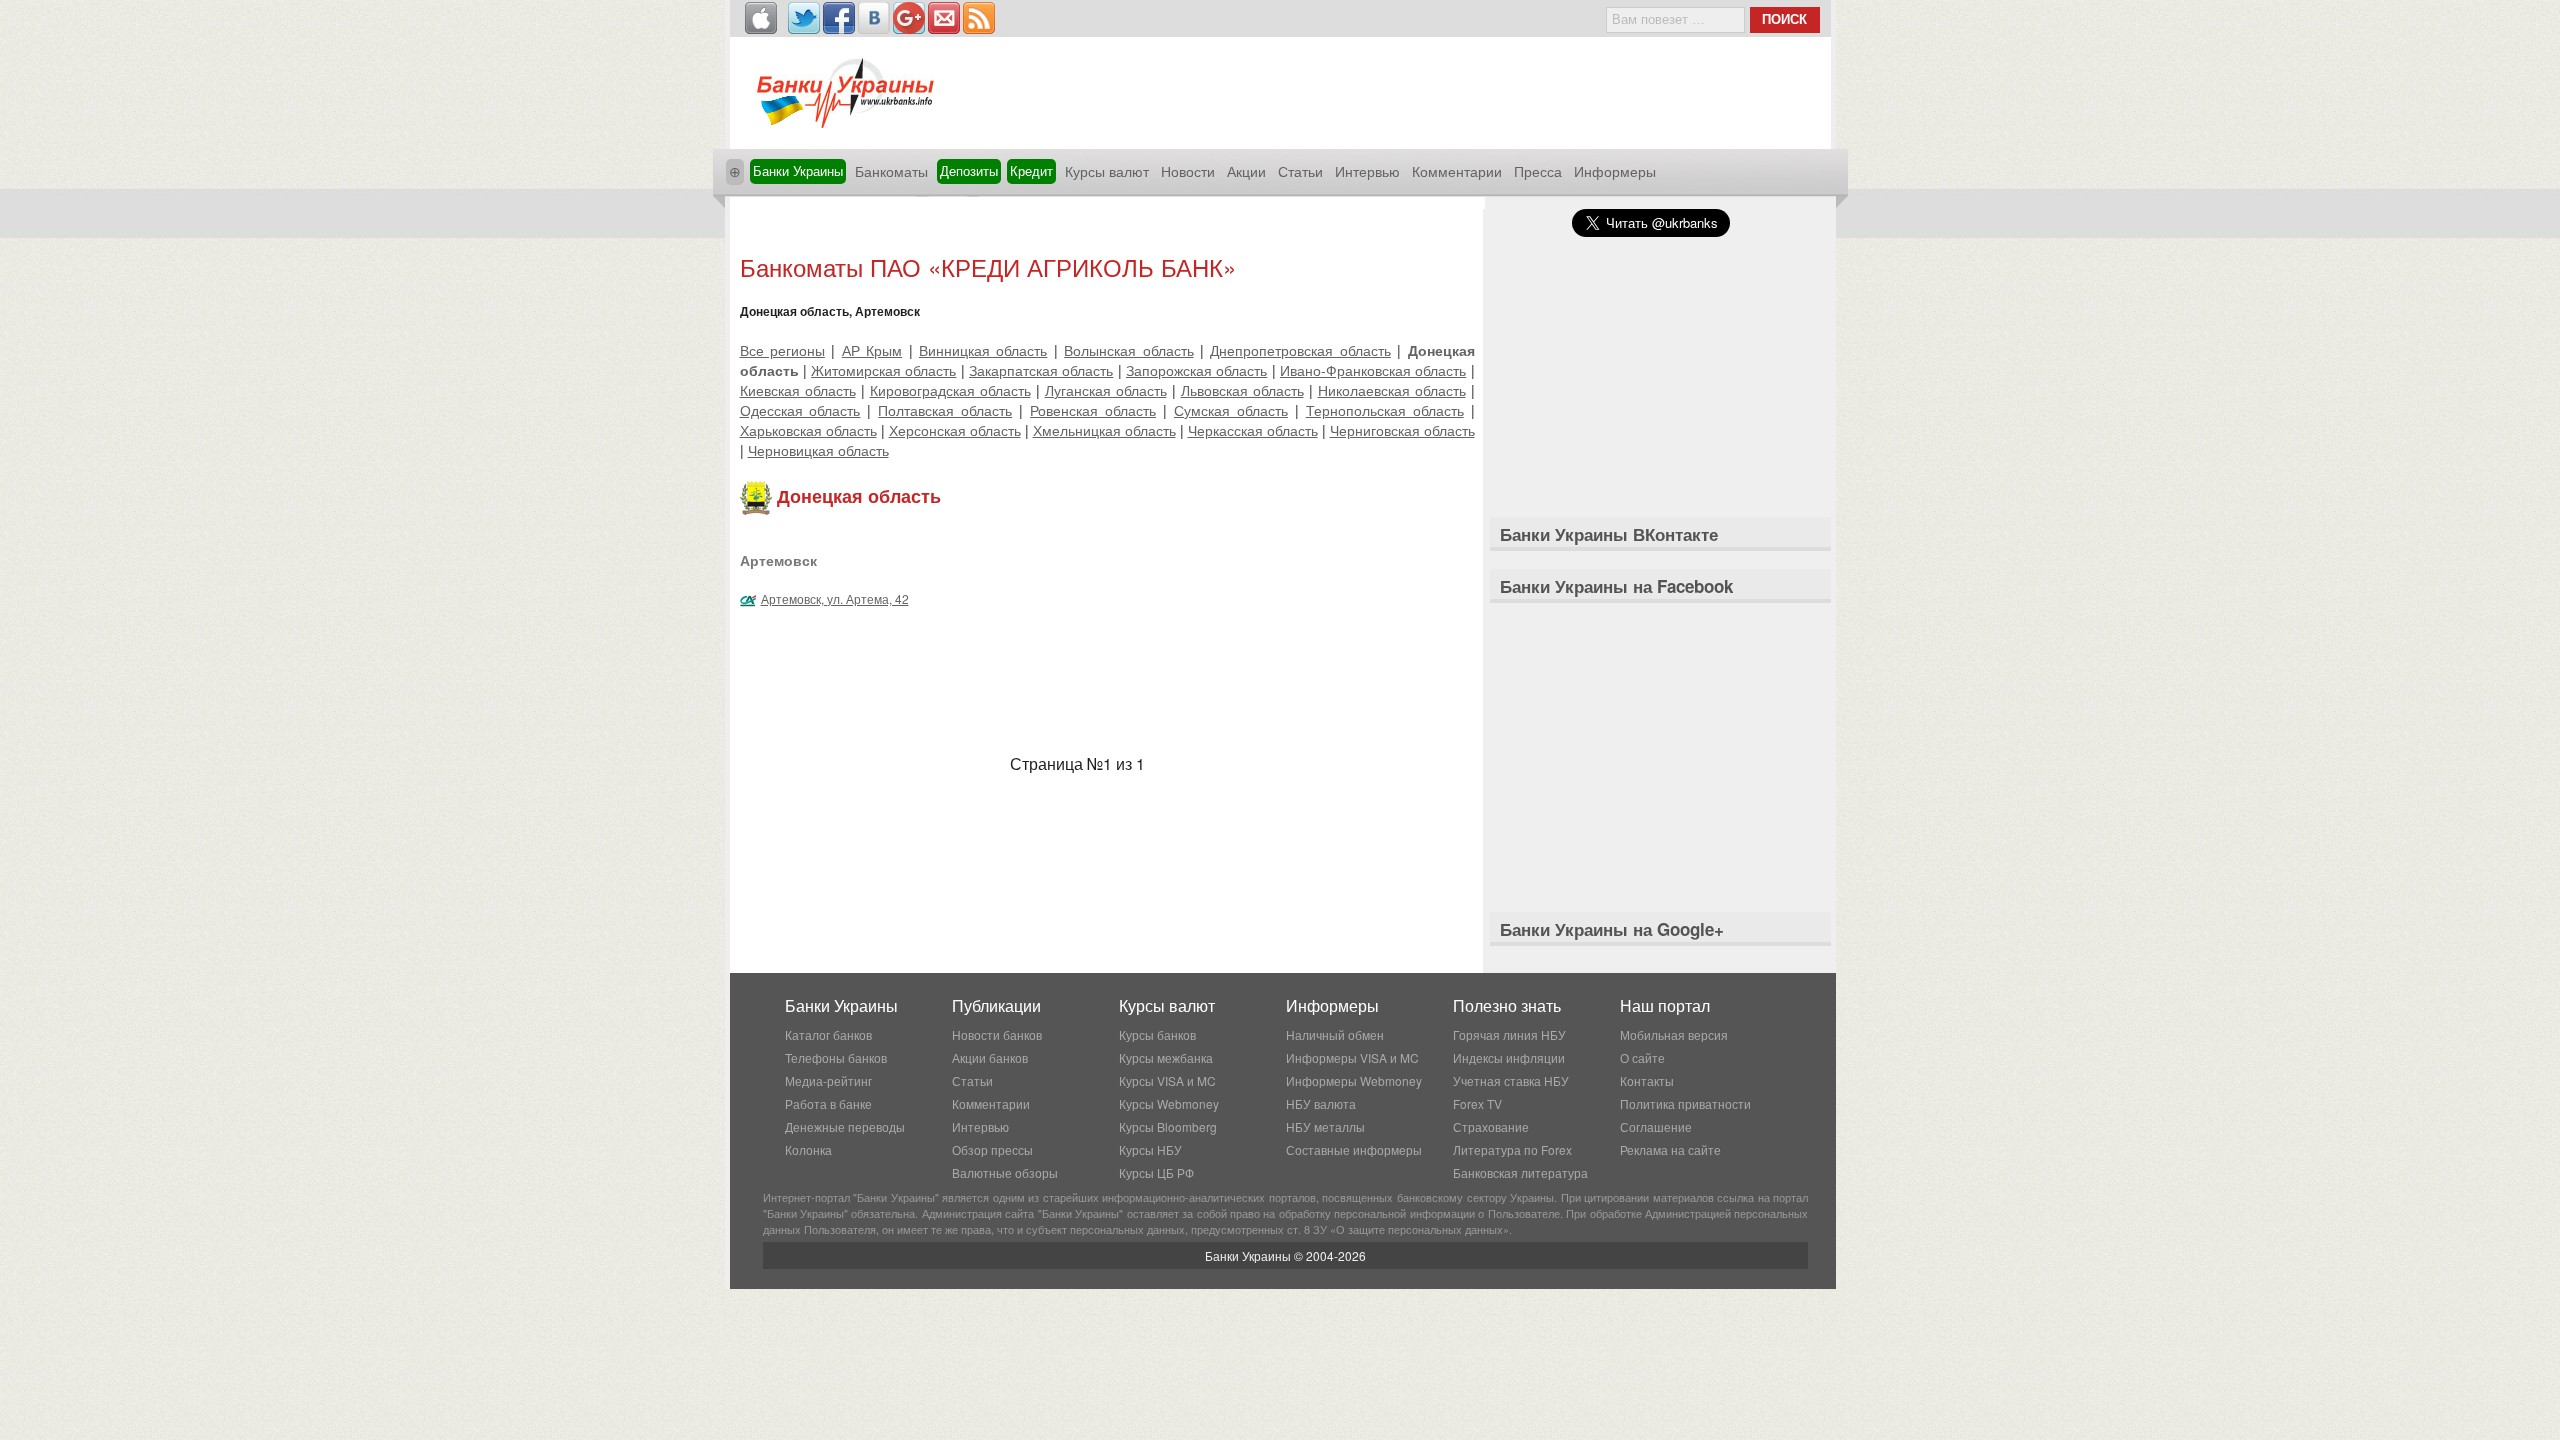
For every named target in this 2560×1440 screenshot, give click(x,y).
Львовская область (1242, 390)
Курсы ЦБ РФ (1156, 1172)
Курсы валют (1107, 171)
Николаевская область (1392, 390)
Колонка (808, 1149)
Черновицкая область (818, 450)
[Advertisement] (1107, 227)
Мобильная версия (1674, 1034)
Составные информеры (1354, 1149)
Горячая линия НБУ (1509, 1034)
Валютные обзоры (1005, 1172)
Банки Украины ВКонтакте (1609, 534)
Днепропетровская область (1300, 350)
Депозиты (969, 170)
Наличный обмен (1335, 1034)
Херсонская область (955, 430)
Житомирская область (883, 370)
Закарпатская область (1041, 370)
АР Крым (872, 350)
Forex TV (1477, 1103)
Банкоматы (891, 171)
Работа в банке (828, 1103)
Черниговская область (1402, 430)
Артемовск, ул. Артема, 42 (835, 598)
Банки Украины (798, 170)
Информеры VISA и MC (1352, 1057)
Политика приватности (1685, 1103)
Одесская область (800, 410)
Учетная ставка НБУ (1511, 1080)
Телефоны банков (836, 1057)
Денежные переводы (845, 1126)
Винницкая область (983, 350)
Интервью (1367, 171)
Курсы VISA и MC (1167, 1080)
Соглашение (1656, 1126)
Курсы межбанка (1166, 1057)
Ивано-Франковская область (1373, 370)
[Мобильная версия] (761, 18)
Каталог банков (828, 1034)
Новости (1188, 171)
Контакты (1647, 1080)
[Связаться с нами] (944, 18)
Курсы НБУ (1150, 1149)
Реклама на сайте (1670, 1149)
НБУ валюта (1321, 1103)
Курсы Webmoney (1169, 1103)
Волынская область (1128, 350)
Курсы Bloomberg (1168, 1126)
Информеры (1615, 171)
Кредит (1031, 170)
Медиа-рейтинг (828, 1080)
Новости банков (997, 1034)
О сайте (1642, 1057)
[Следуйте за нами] (804, 18)
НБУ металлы (1325, 1126)
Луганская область (1106, 390)
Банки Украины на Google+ (1612, 929)
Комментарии (1457, 171)
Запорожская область (1196, 370)
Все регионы (782, 350)
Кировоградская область (950, 390)
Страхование (1491, 1126)
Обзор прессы (992, 1149)
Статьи (1300, 171)
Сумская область (1231, 410)
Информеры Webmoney (1354, 1080)
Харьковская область (808, 430)
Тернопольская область (1385, 410)
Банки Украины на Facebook (1616, 586)
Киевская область (798, 390)
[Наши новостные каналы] (979, 18)
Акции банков (990, 1057)
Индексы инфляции (1509, 1057)
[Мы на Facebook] (839, 18)
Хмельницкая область (1104, 430)
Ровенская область (1093, 410)
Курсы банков (1157, 1034)
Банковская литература (1520, 1172)
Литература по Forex (1512, 1149)
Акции (1246, 171)
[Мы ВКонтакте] (874, 18)
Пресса (1538, 171)
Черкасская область (1253, 430)
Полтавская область (945, 410)
